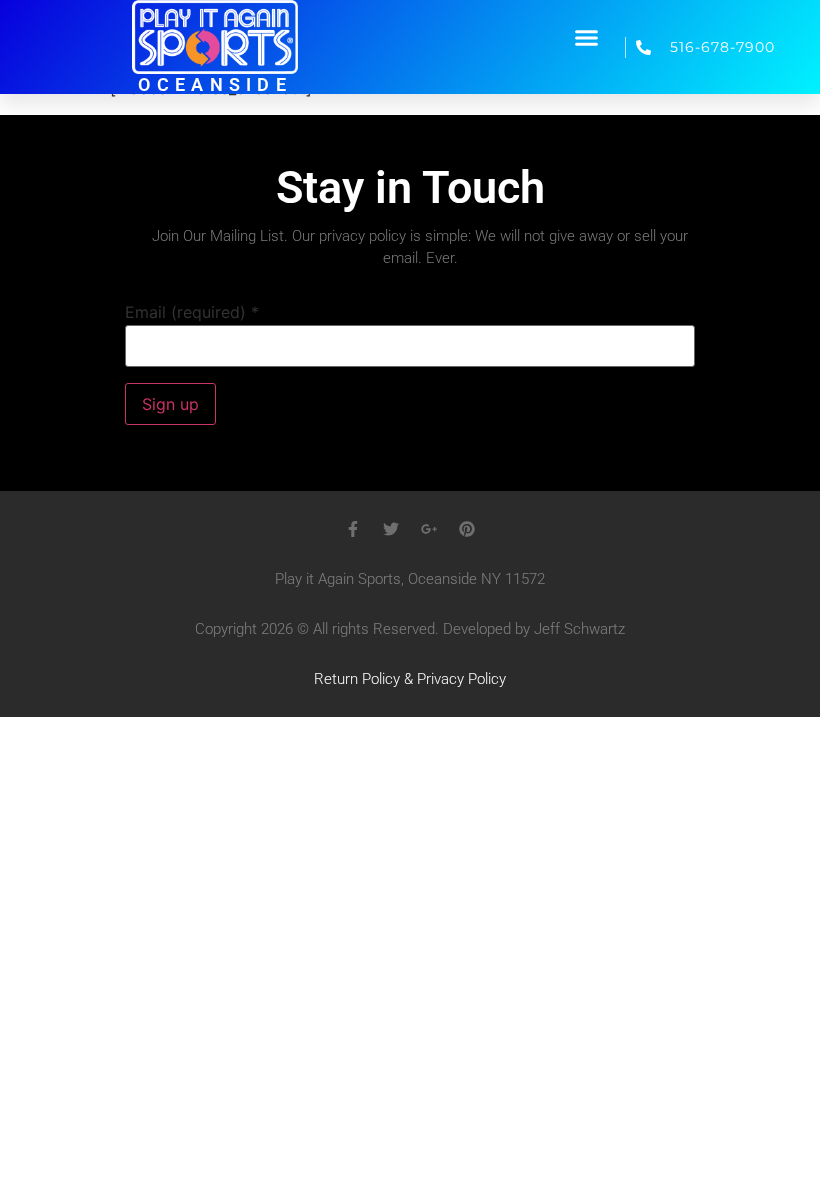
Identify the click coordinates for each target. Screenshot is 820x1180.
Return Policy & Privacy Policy (410, 679)
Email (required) (192, 312)
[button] (587, 37)
